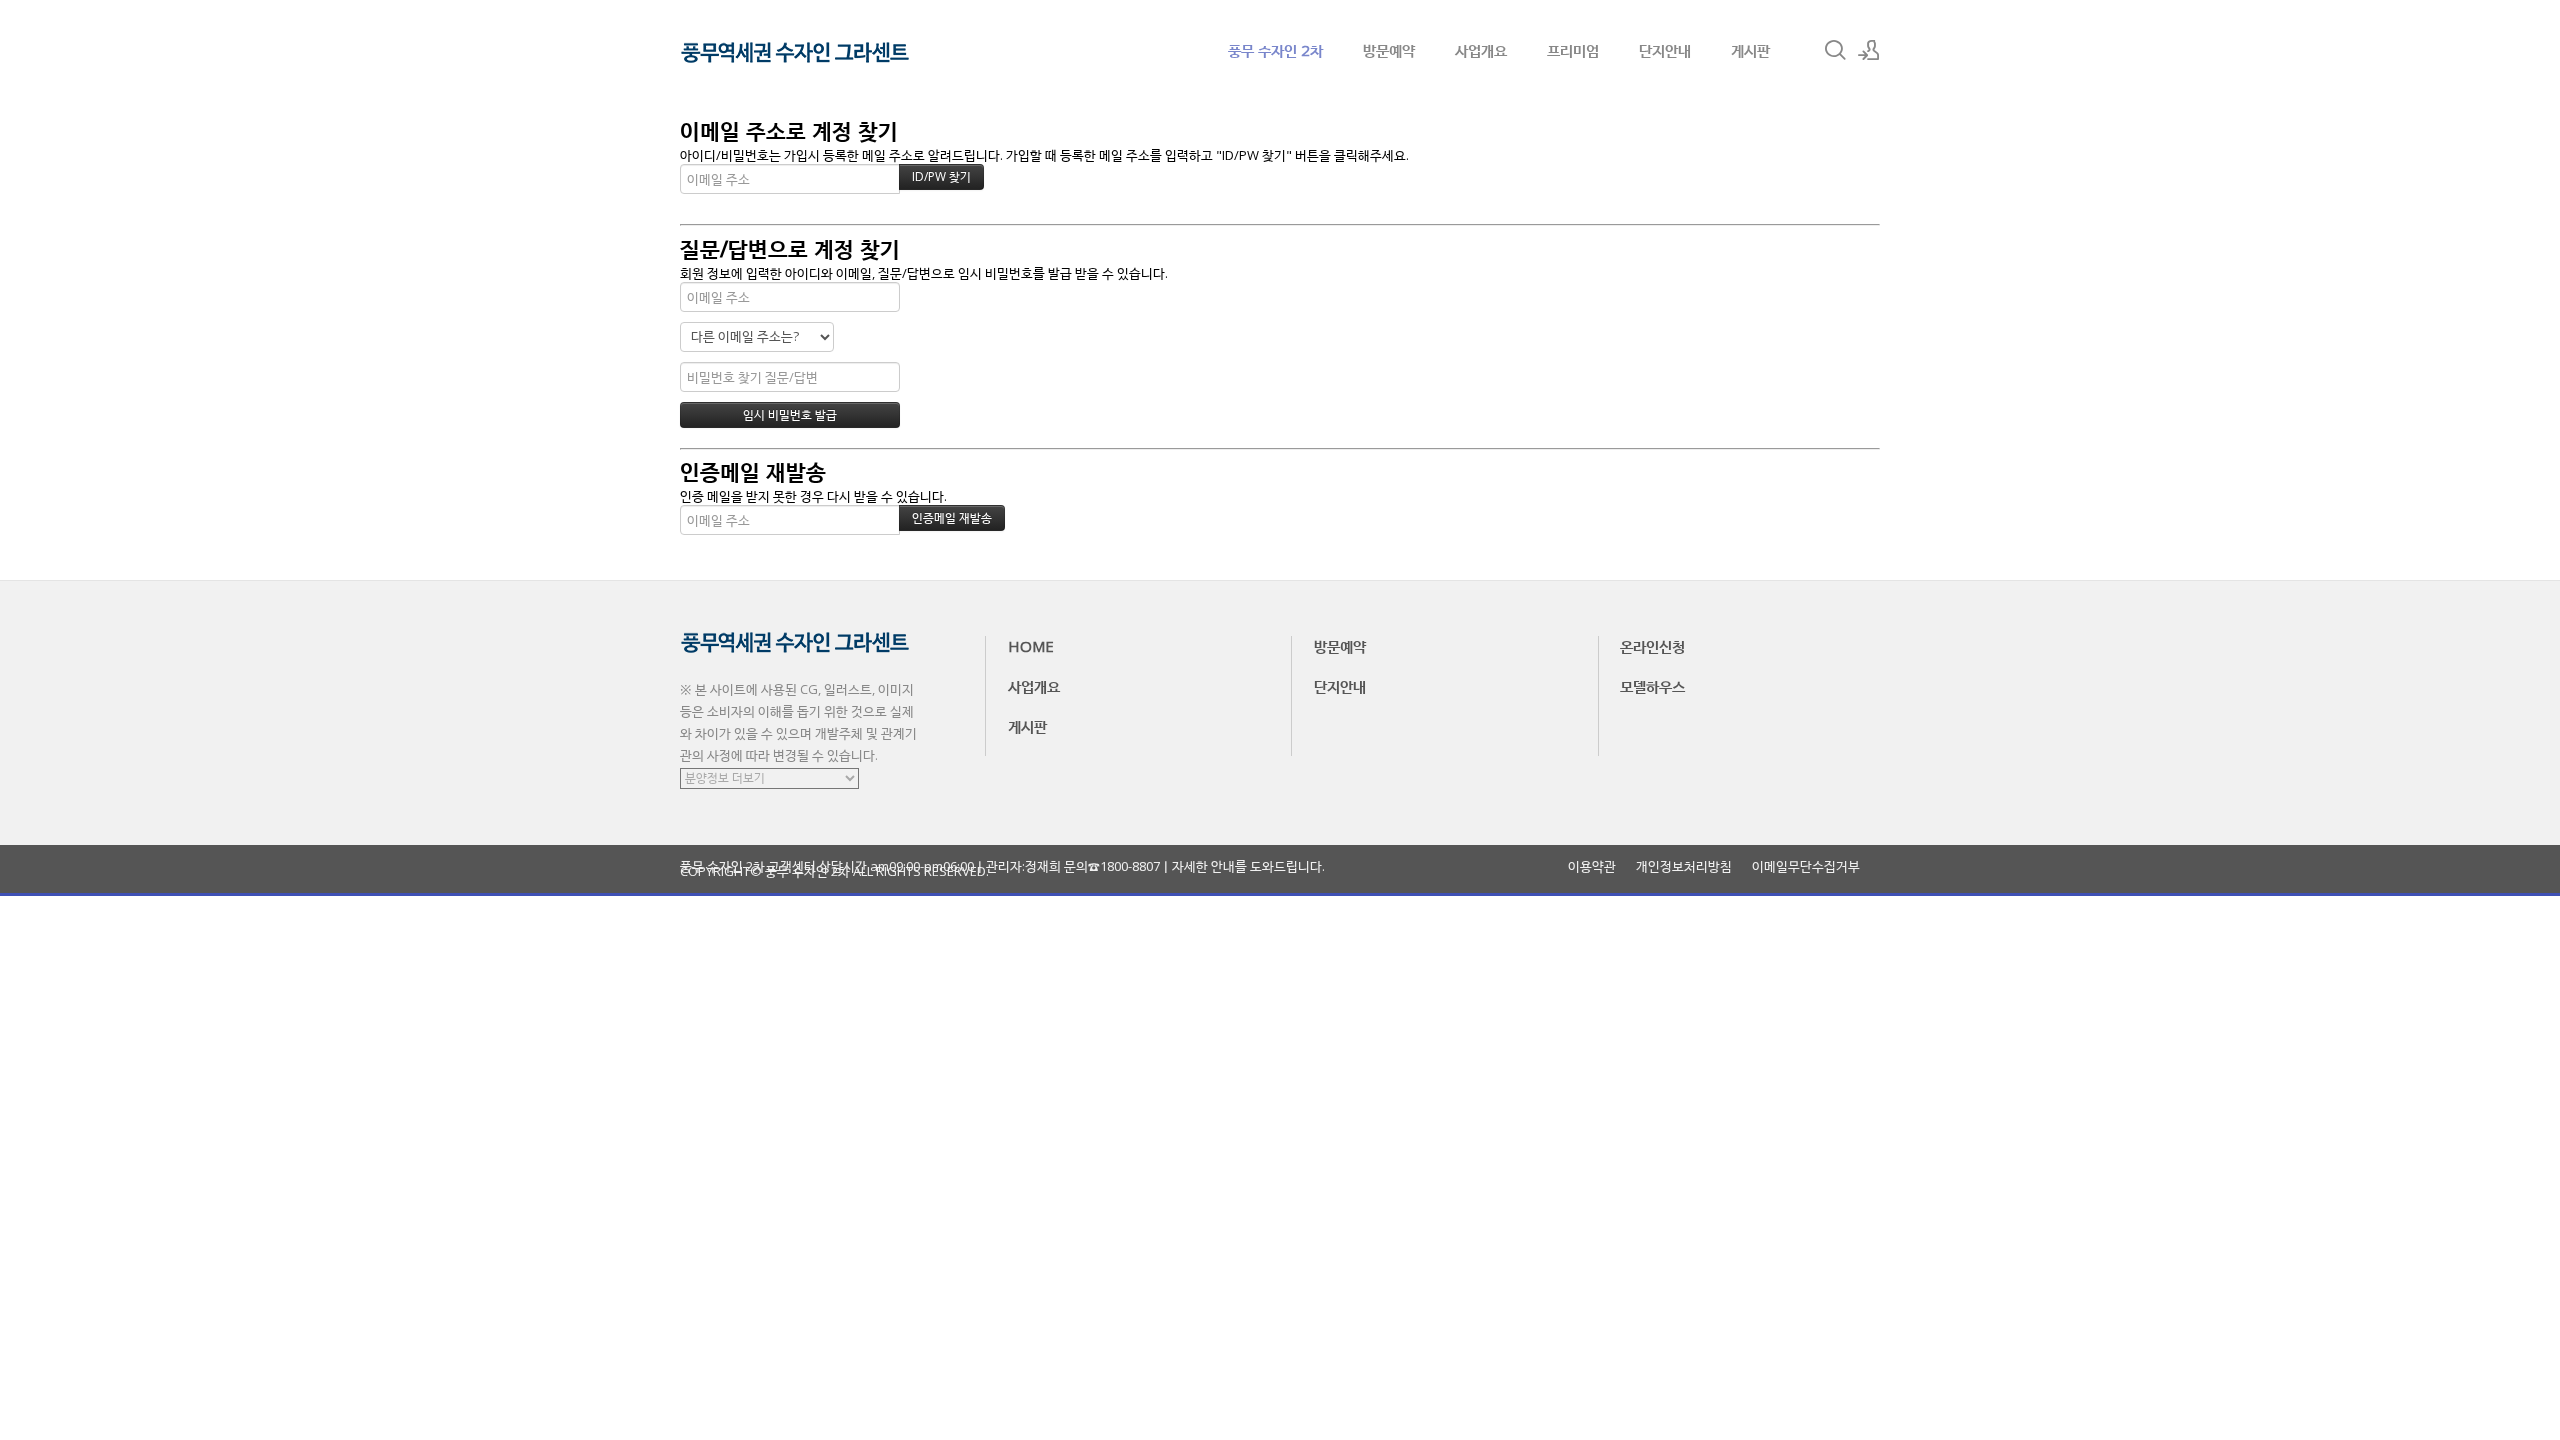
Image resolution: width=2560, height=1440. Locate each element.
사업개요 (1481, 50)
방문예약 (1389, 50)
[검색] (1835, 50)
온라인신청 (1652, 646)
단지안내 (1665, 50)
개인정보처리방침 (1684, 866)
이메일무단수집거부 (1806, 866)
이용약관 (1592, 866)
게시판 (1750, 50)
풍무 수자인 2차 (1275, 50)
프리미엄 (1573, 50)
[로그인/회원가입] (1869, 50)
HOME (1031, 646)
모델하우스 (1652, 686)
